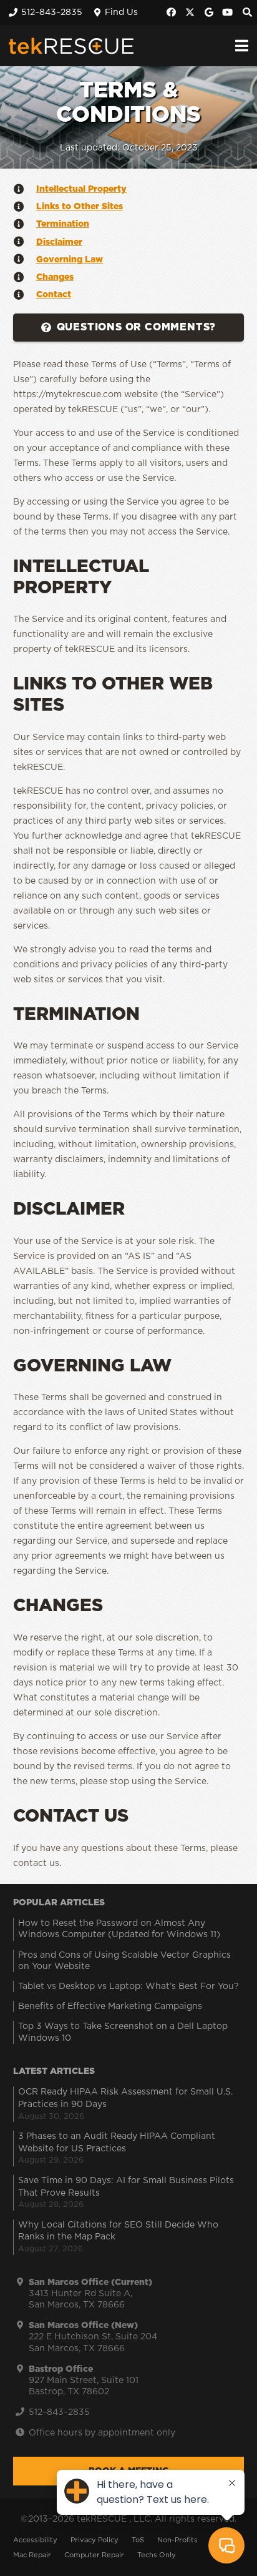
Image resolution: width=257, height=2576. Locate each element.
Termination (63, 224)
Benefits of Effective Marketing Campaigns (110, 2006)
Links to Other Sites (80, 207)
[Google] (209, 12)
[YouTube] (228, 12)
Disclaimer (59, 242)
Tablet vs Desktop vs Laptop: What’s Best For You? (128, 1986)
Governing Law (70, 260)
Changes (55, 277)
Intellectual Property (81, 189)
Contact (54, 295)
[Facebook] (172, 12)
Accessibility (35, 2540)
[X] (190, 12)
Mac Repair (32, 2555)
